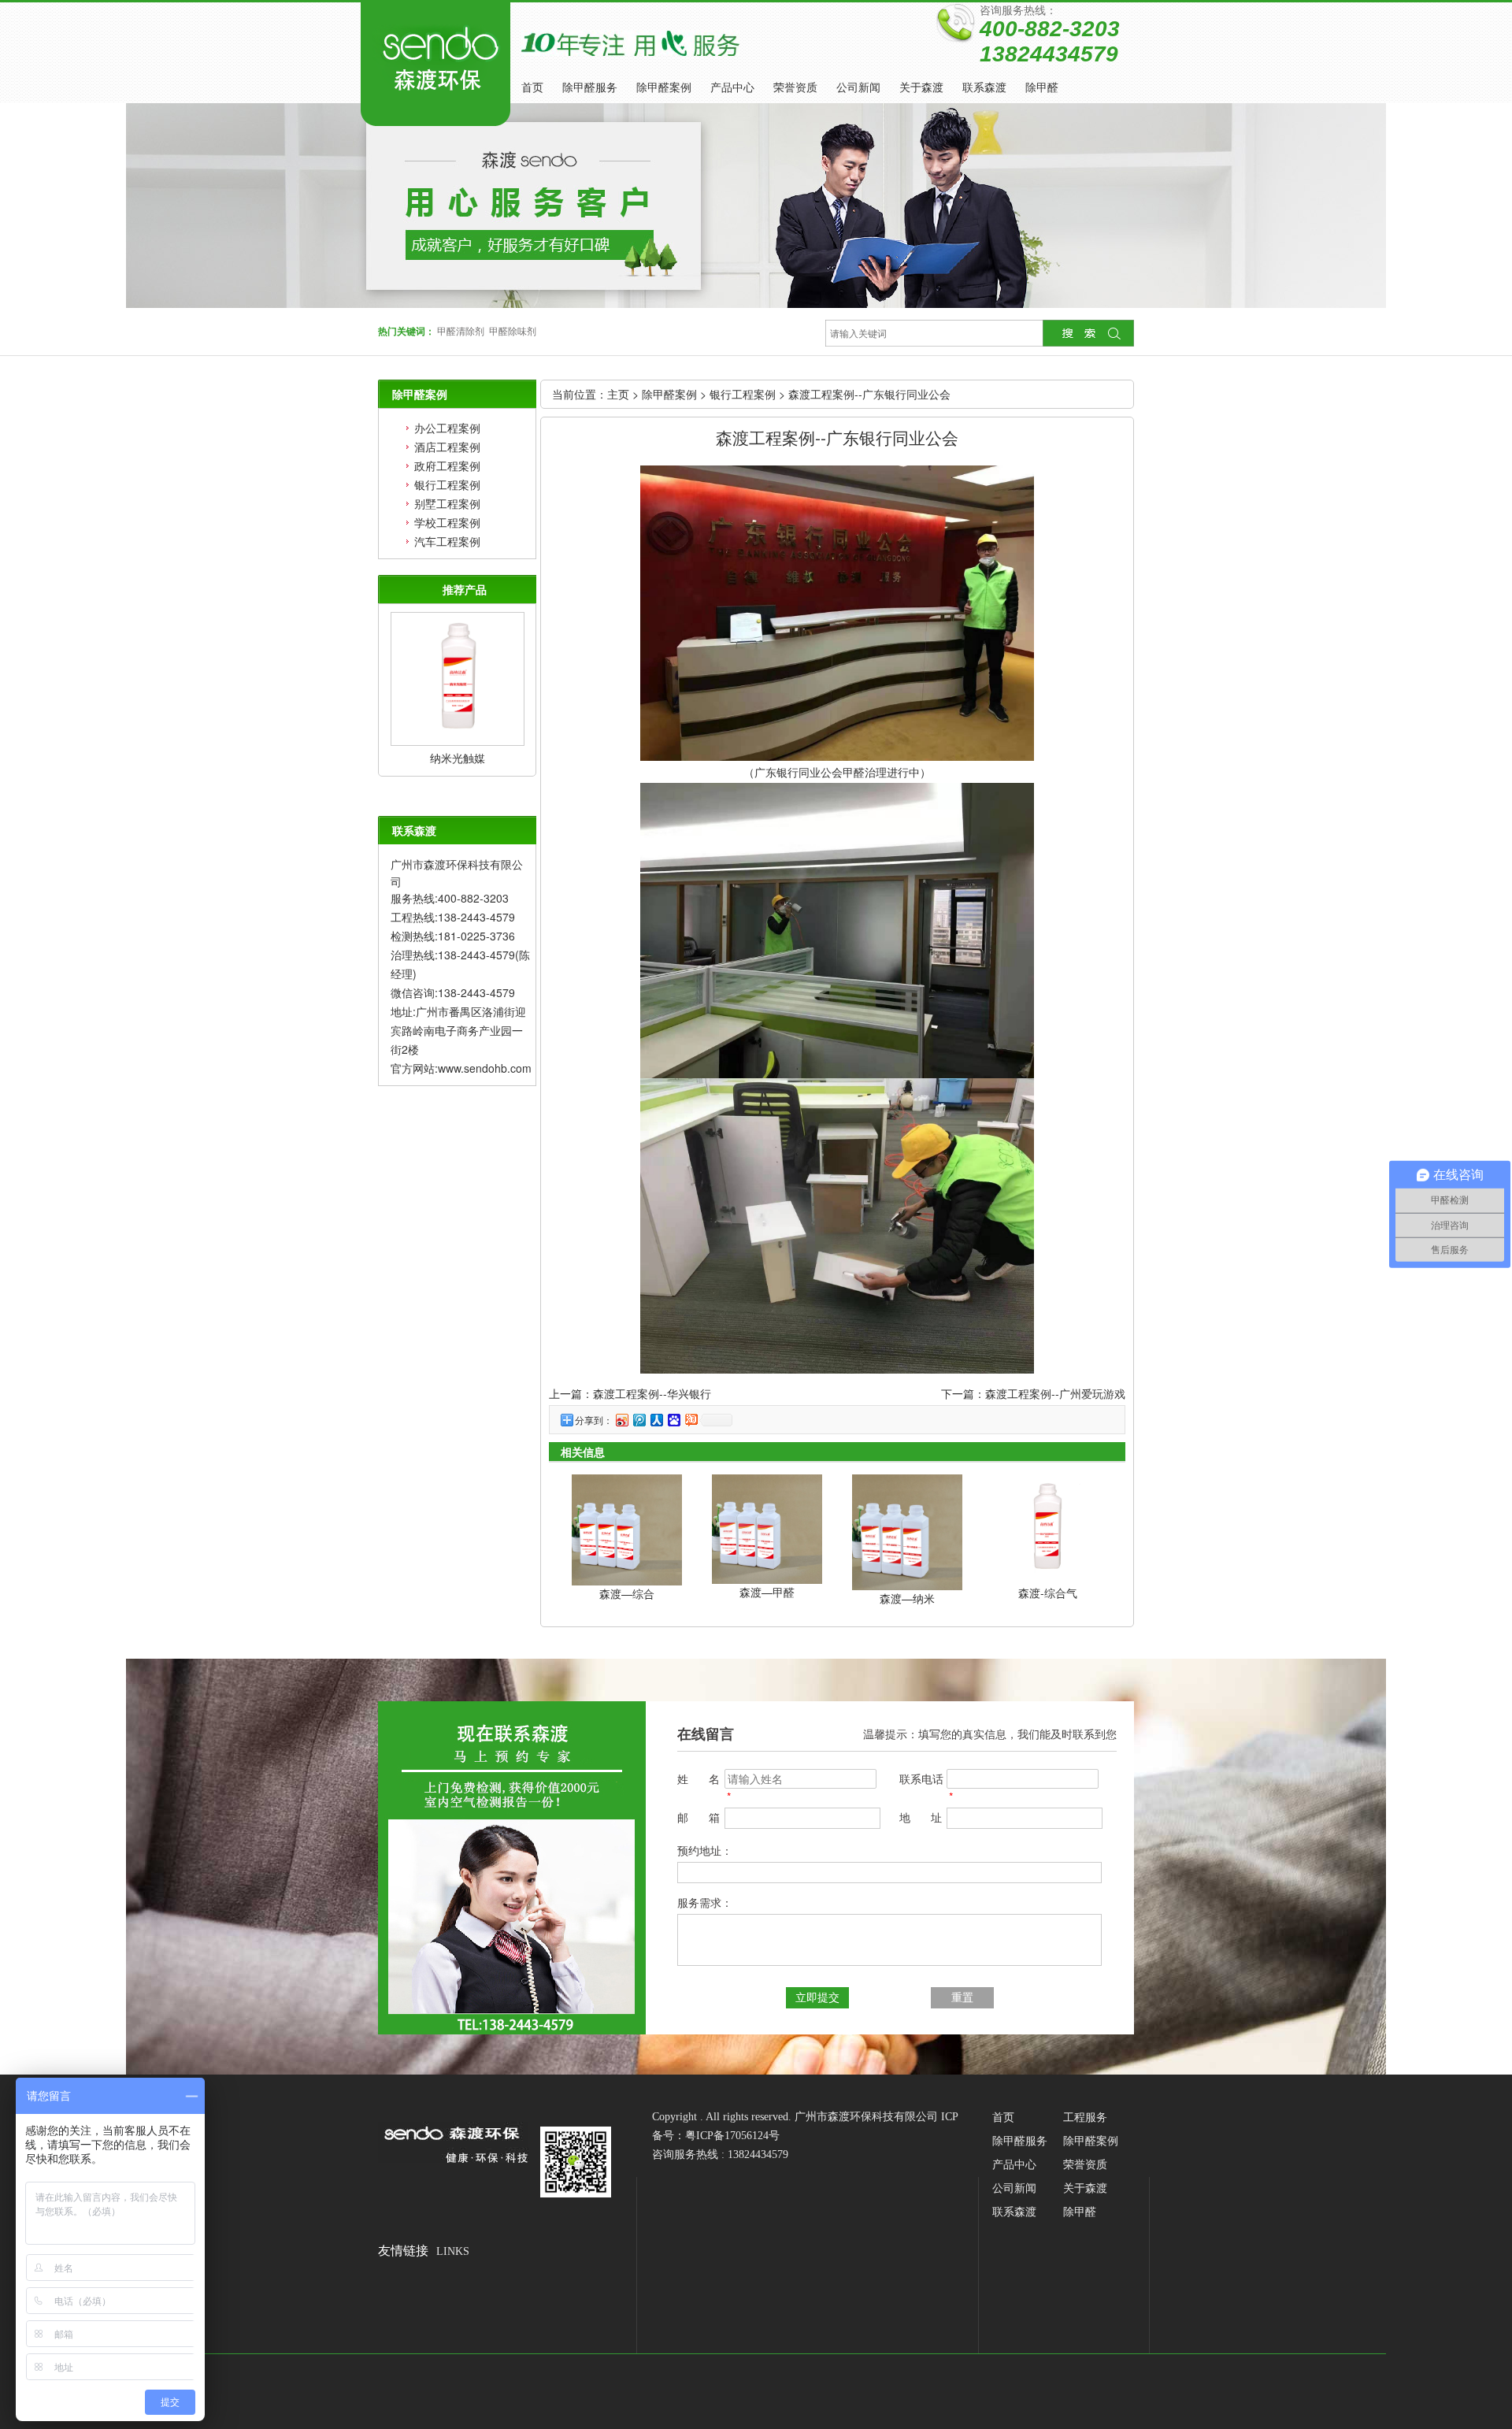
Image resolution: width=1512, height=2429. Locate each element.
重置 (962, 1998)
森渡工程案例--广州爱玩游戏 (1055, 1393)
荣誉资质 (795, 88)
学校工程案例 (447, 522)
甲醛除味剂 (513, 332)
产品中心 (732, 88)
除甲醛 (1042, 88)
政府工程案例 (447, 465)
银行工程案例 (447, 484)
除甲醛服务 (590, 88)
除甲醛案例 (664, 88)
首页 (532, 88)
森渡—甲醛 (767, 1592)
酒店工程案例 (447, 447)
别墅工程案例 (447, 503)
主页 (618, 394)
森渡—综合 (627, 1593)
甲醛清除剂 (461, 332)
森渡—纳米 (907, 1598)
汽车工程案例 (447, 541)
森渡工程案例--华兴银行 (652, 1393)
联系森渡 (984, 88)
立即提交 (817, 1998)
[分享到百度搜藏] (673, 1420)
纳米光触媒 (458, 758)
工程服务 (1085, 2117)
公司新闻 (858, 88)
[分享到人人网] (656, 1420)
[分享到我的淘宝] (691, 1420)
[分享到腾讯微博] (639, 1420)
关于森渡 (921, 88)
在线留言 (706, 1734)
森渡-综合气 (1048, 1593)
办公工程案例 (447, 428)
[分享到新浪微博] (621, 1420)
